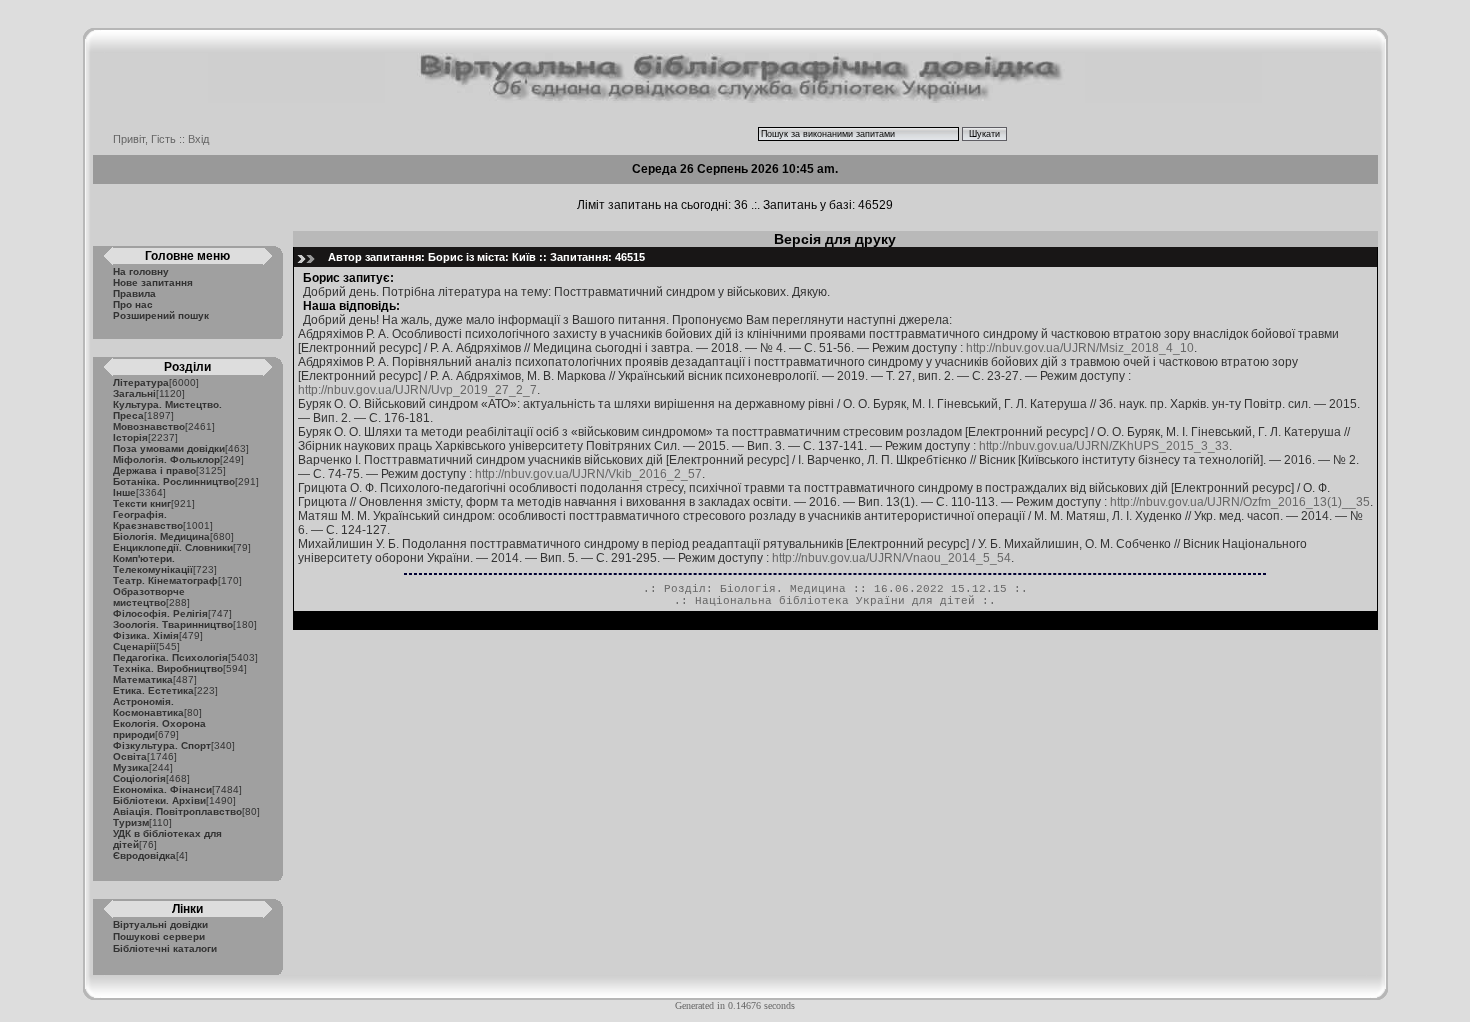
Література (141, 382)
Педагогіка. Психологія (170, 657)
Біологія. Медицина (161, 536)
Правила (134, 293)
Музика (131, 767)
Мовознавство (149, 426)
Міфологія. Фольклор (166, 459)
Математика (143, 679)
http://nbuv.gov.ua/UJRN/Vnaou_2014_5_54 (891, 558)
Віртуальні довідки (160, 924)
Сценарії (134, 646)
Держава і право (154, 470)
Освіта (130, 756)
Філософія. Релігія (160, 613)
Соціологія (139, 778)
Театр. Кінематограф (165, 580)
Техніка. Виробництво (168, 668)
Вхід (198, 139)
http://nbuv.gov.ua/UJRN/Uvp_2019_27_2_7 (417, 390)
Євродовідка (144, 855)
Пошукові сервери (159, 936)
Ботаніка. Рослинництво (174, 481)
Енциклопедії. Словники (173, 547)
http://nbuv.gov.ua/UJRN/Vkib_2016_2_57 (588, 474)
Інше (124, 492)
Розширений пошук (161, 315)
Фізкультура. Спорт (162, 745)
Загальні (134, 393)
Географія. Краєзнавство (148, 520)
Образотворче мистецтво (149, 597)
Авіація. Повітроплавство (177, 811)
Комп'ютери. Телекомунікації (153, 564)
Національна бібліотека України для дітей (835, 601)
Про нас (133, 304)
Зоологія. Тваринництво (173, 624)
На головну (141, 271)
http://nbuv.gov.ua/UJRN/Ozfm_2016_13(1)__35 (1240, 502)
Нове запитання (153, 282)
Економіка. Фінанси (162, 789)
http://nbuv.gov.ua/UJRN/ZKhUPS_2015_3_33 (1104, 446)
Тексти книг (142, 503)
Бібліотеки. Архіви (159, 800)
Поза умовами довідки (169, 448)
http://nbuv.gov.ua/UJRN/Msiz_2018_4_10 (1080, 348)
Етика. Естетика (153, 690)
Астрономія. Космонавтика (148, 707)
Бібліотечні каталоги (165, 948)
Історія (130, 437)
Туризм (131, 822)
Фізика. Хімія (146, 635)
